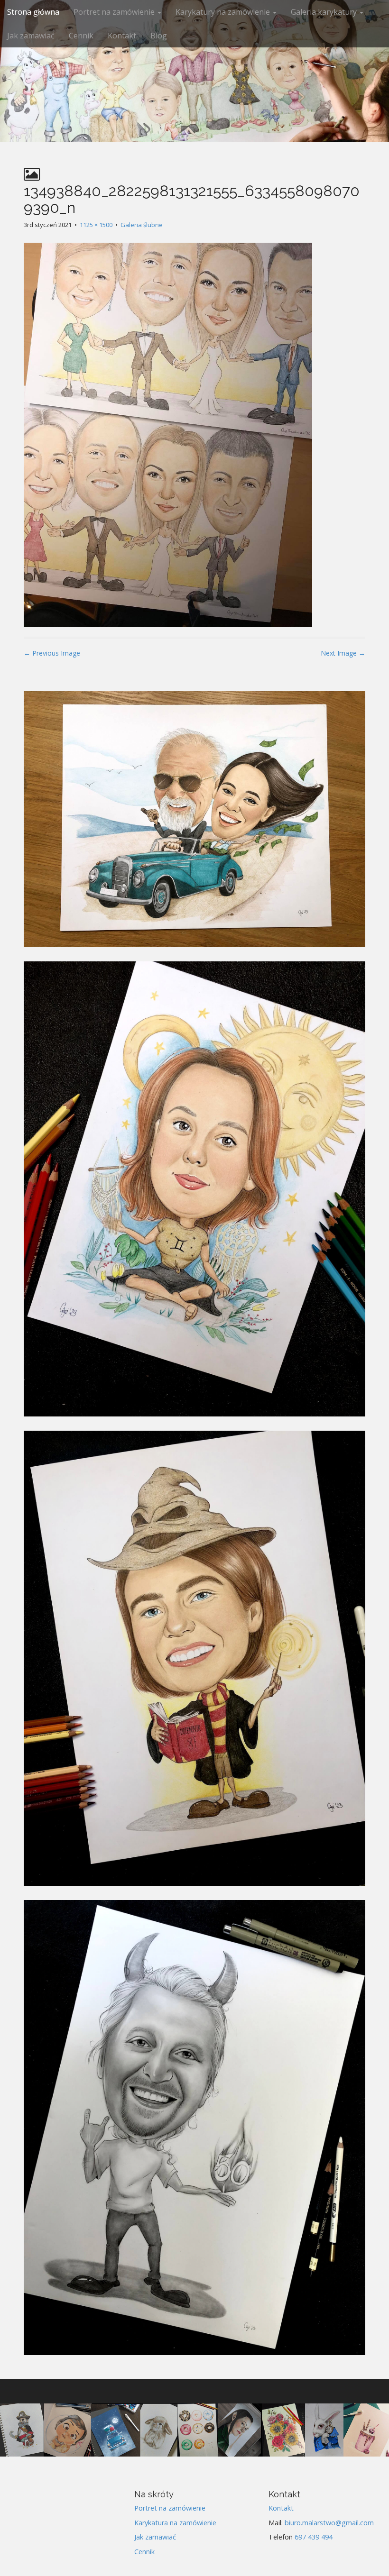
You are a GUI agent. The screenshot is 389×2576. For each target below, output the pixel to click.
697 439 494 (314, 2537)
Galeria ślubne (142, 225)
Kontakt (122, 36)
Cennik (81, 36)
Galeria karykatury (325, 12)
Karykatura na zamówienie (175, 2523)
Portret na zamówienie (115, 12)
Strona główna (33, 12)
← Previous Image (52, 653)
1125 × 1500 (96, 225)
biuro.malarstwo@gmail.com (329, 2523)
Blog (159, 36)
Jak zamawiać (31, 36)
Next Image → (343, 653)
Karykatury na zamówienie (224, 12)
